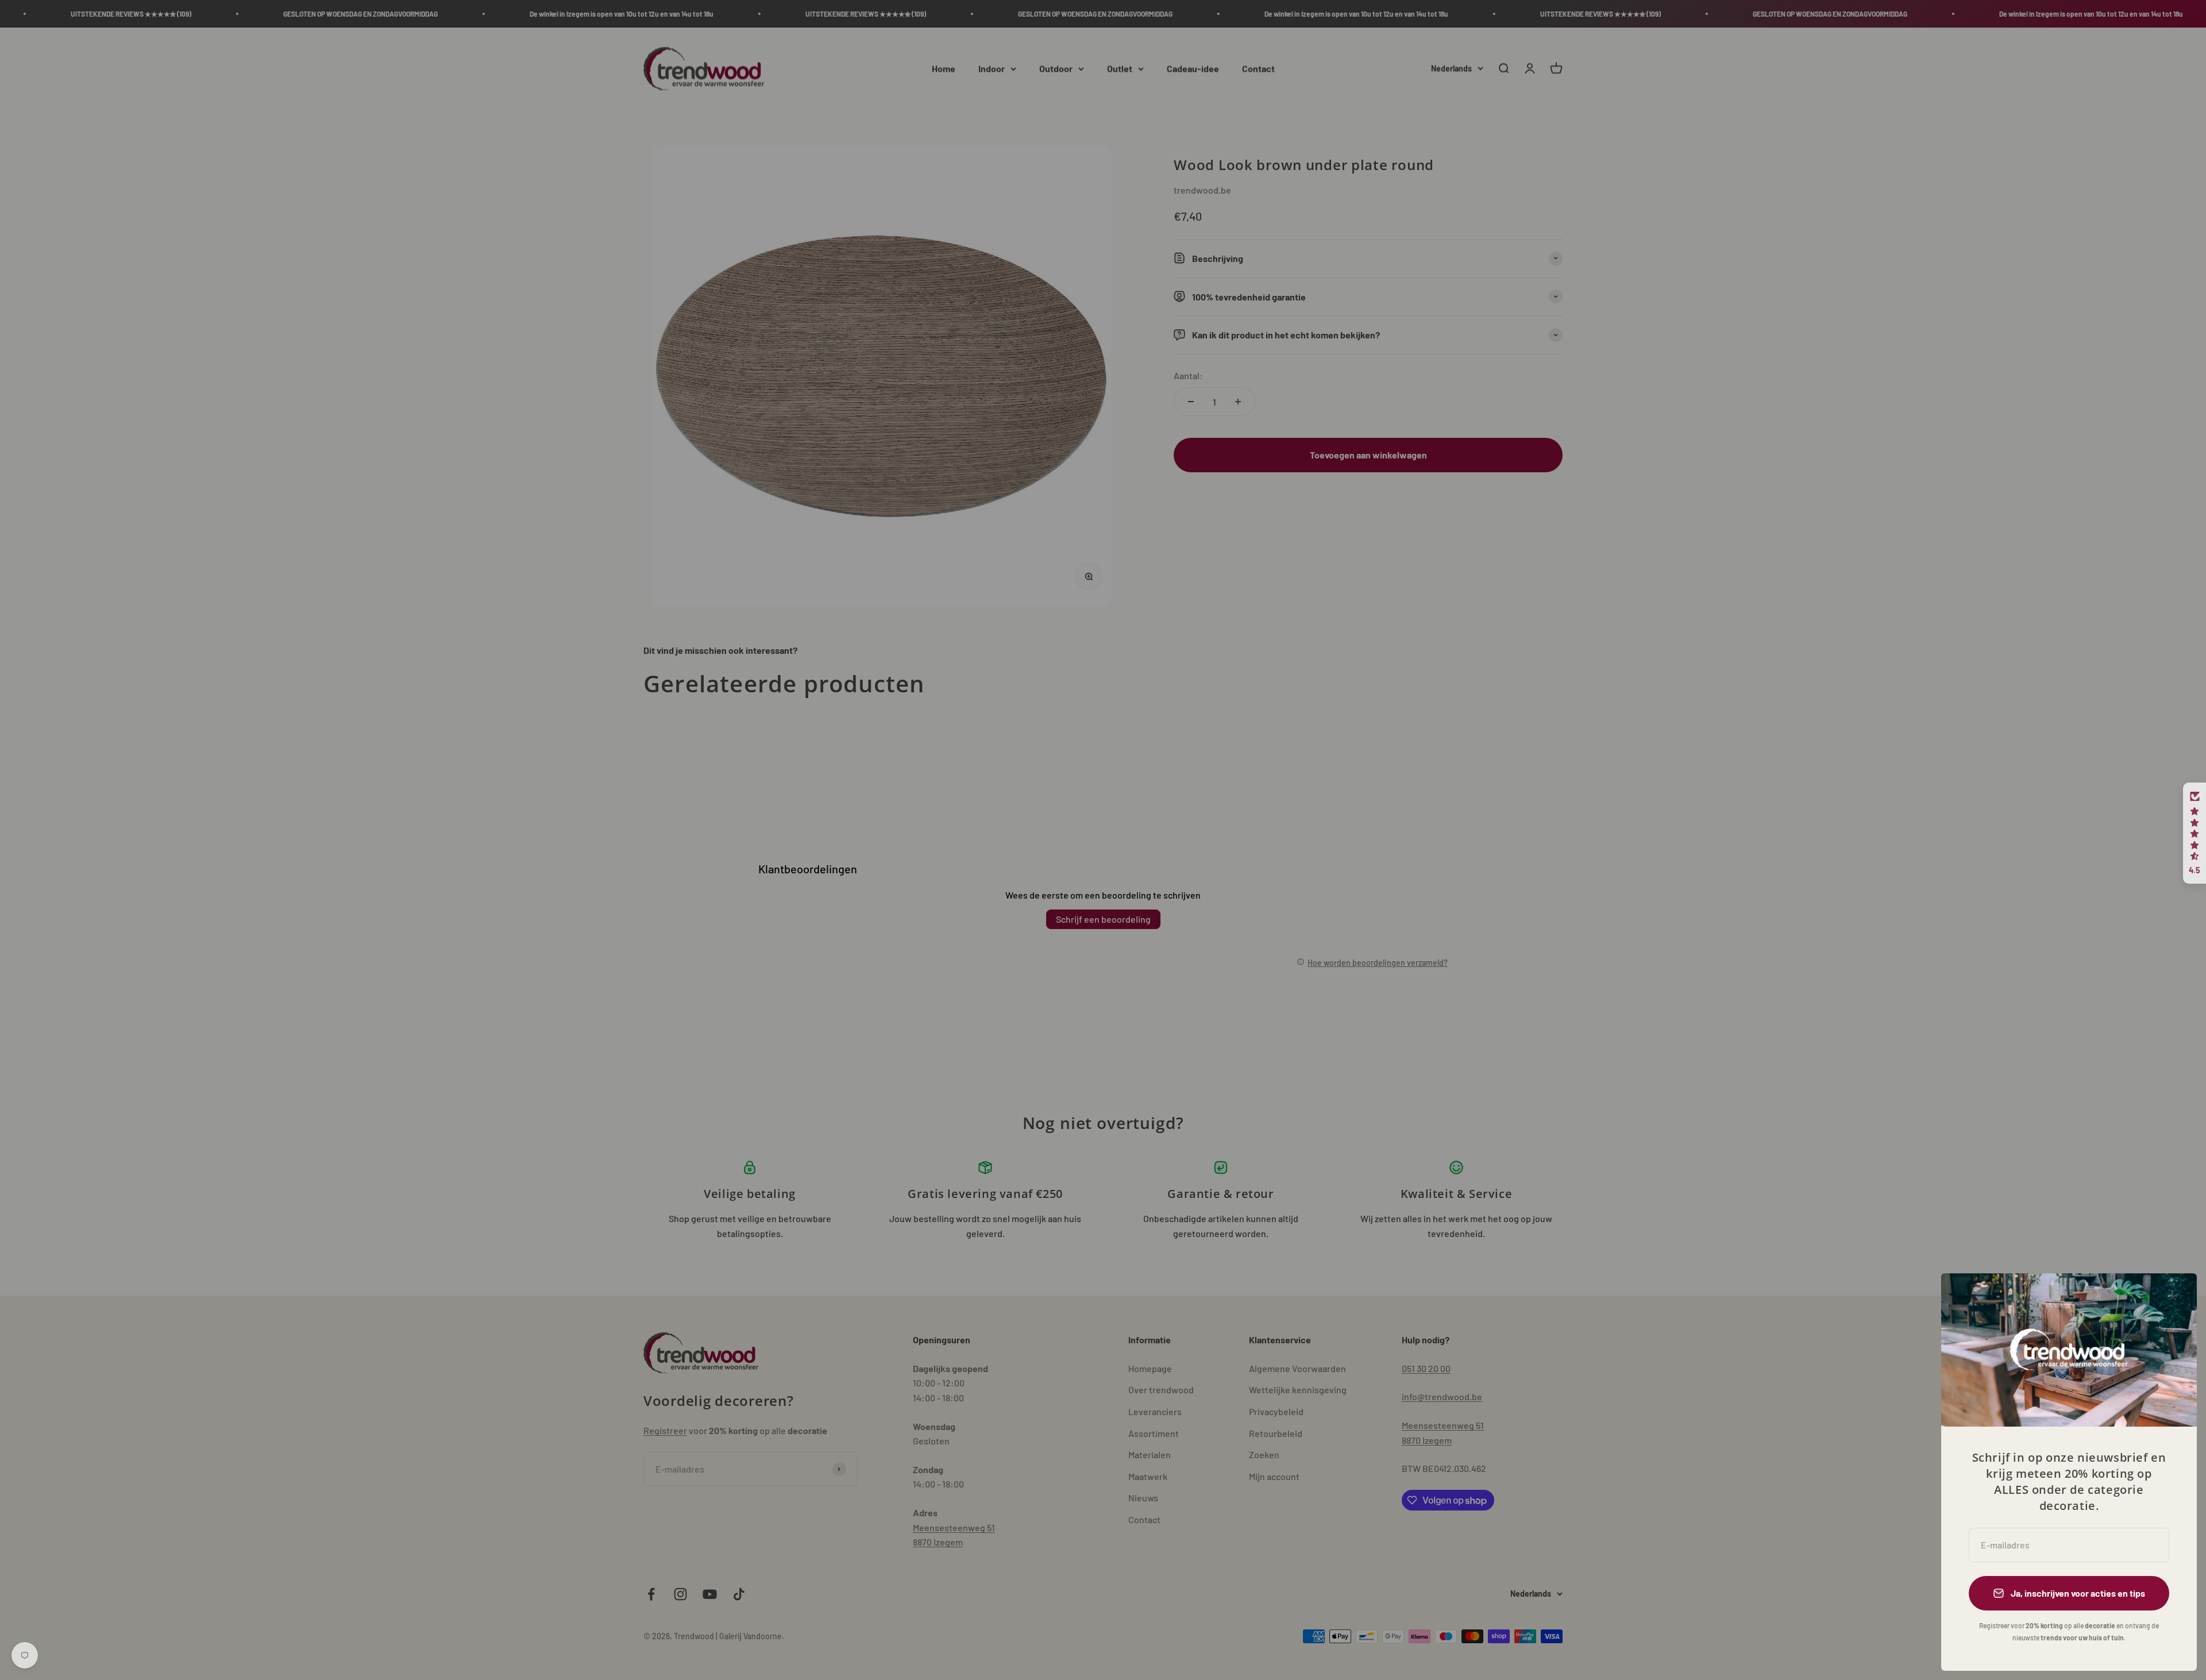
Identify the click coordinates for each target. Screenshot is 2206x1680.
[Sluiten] (2173, 1297)
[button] (2195, 833)
